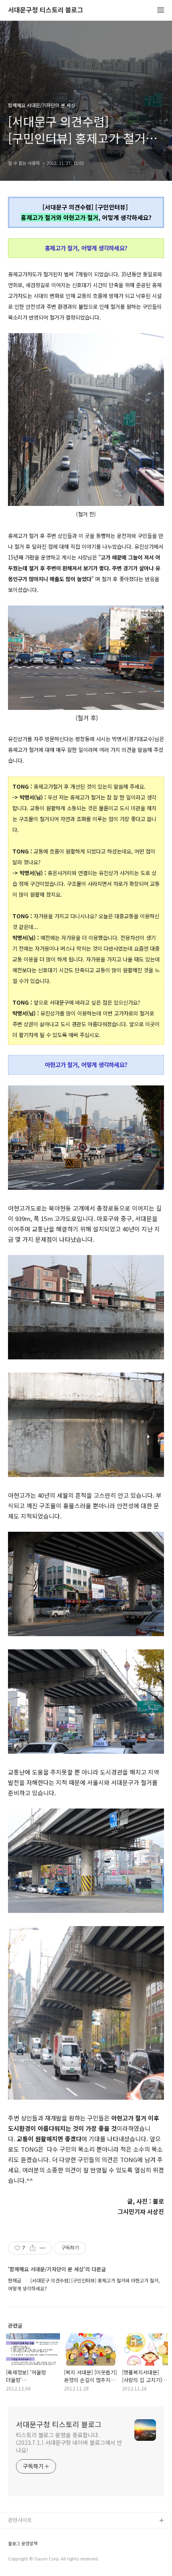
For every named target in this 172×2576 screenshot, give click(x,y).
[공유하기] (33, 2248)
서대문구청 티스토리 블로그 (46, 10)
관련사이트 (20, 2520)
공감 (13, 2547)
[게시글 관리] (43, 2248)
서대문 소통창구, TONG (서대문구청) (49, 2534)
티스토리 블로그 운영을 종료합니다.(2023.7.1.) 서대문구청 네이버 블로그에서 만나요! (69, 2442)
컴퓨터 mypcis (25, 2559)
